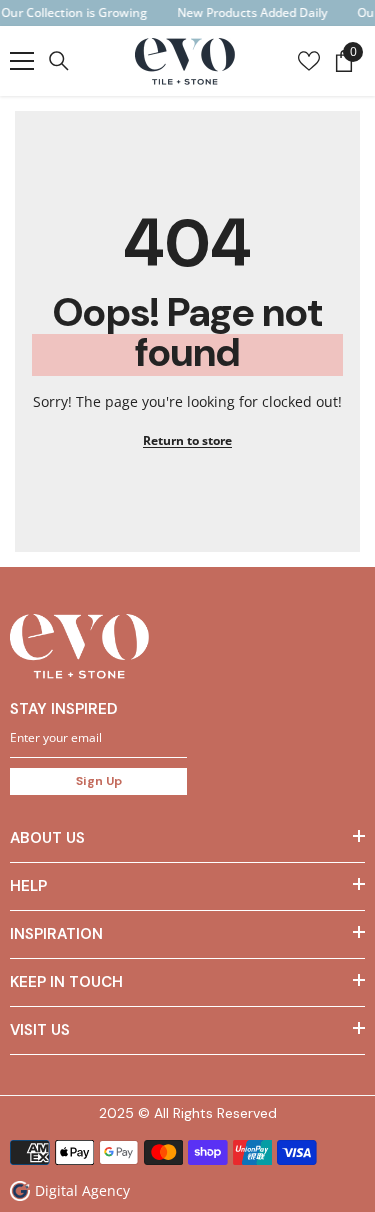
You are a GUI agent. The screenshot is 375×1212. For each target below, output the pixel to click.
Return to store (187, 440)
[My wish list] (309, 61)
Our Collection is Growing (74, 12)
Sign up (99, 781)
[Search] (59, 61)
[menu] (22, 61)
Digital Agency (82, 1190)
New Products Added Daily (252, 12)
